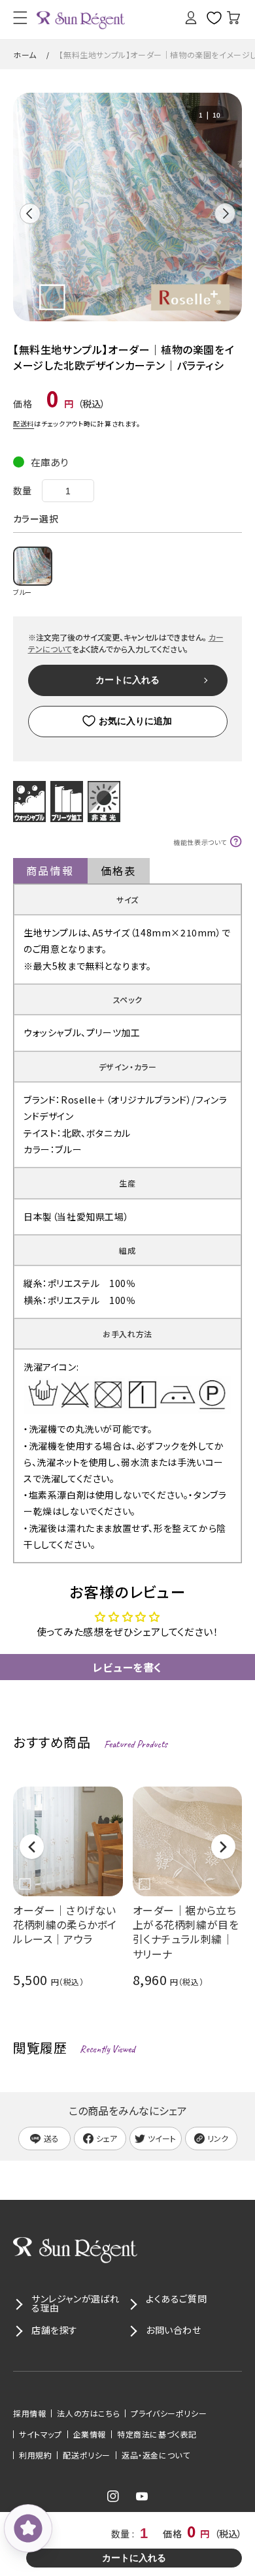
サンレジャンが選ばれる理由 (76, 2303)
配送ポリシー (87, 2455)
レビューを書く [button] (127, 1667)
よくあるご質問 (176, 2298)
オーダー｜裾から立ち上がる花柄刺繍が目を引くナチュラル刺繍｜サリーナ (186, 1932)
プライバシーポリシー (169, 2413)
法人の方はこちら (88, 2413)
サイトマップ (41, 2434)
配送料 (24, 423)
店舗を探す (55, 2330)
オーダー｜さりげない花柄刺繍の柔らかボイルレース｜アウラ (65, 1924)
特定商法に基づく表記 (157, 2434)
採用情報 (29, 2413)
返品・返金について (156, 2455)
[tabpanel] (127, 207)
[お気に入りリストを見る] (209, 18)
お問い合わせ (174, 2330)
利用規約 (35, 2455)
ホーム (25, 55)
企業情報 (90, 2434)
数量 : (124, 2534)
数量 (23, 490)
